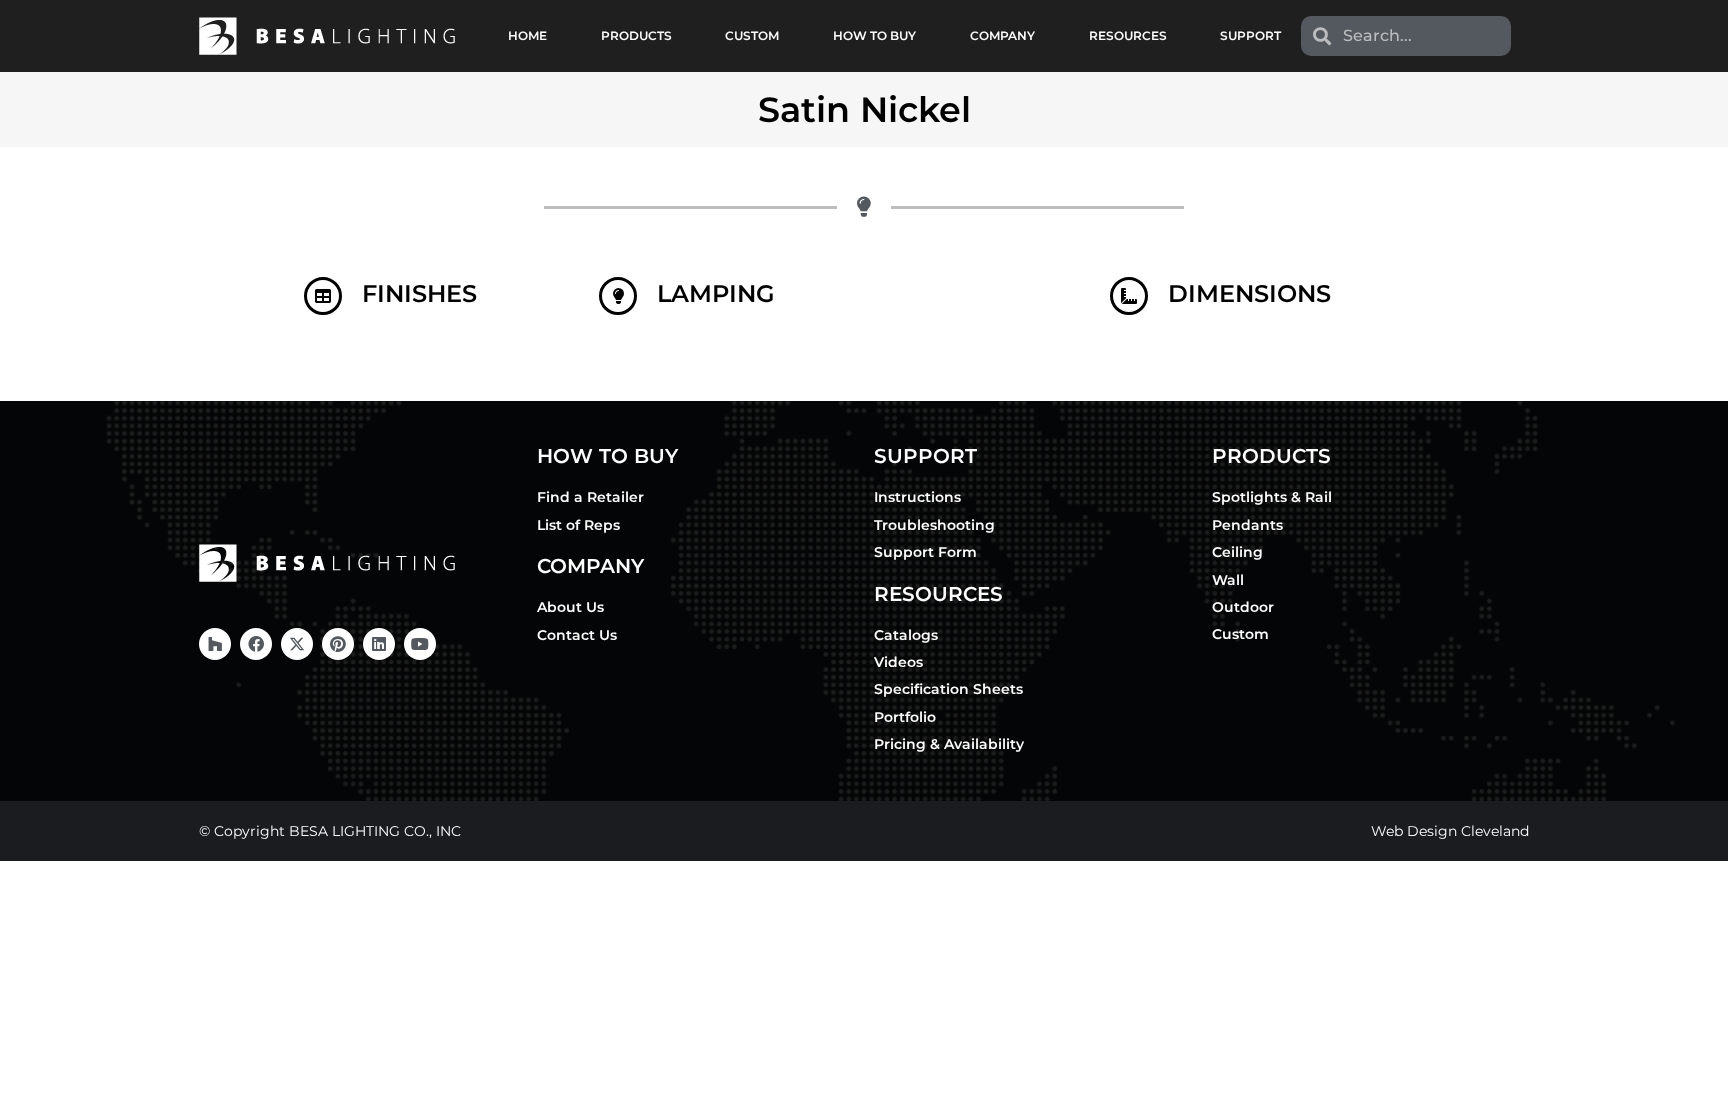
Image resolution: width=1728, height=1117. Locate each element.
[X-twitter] (297, 644)
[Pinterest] (338, 644)
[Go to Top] (1698, 1087)
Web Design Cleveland (1450, 831)
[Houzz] (215, 644)
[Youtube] (420, 644)
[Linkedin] (379, 644)
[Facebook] (256, 644)
